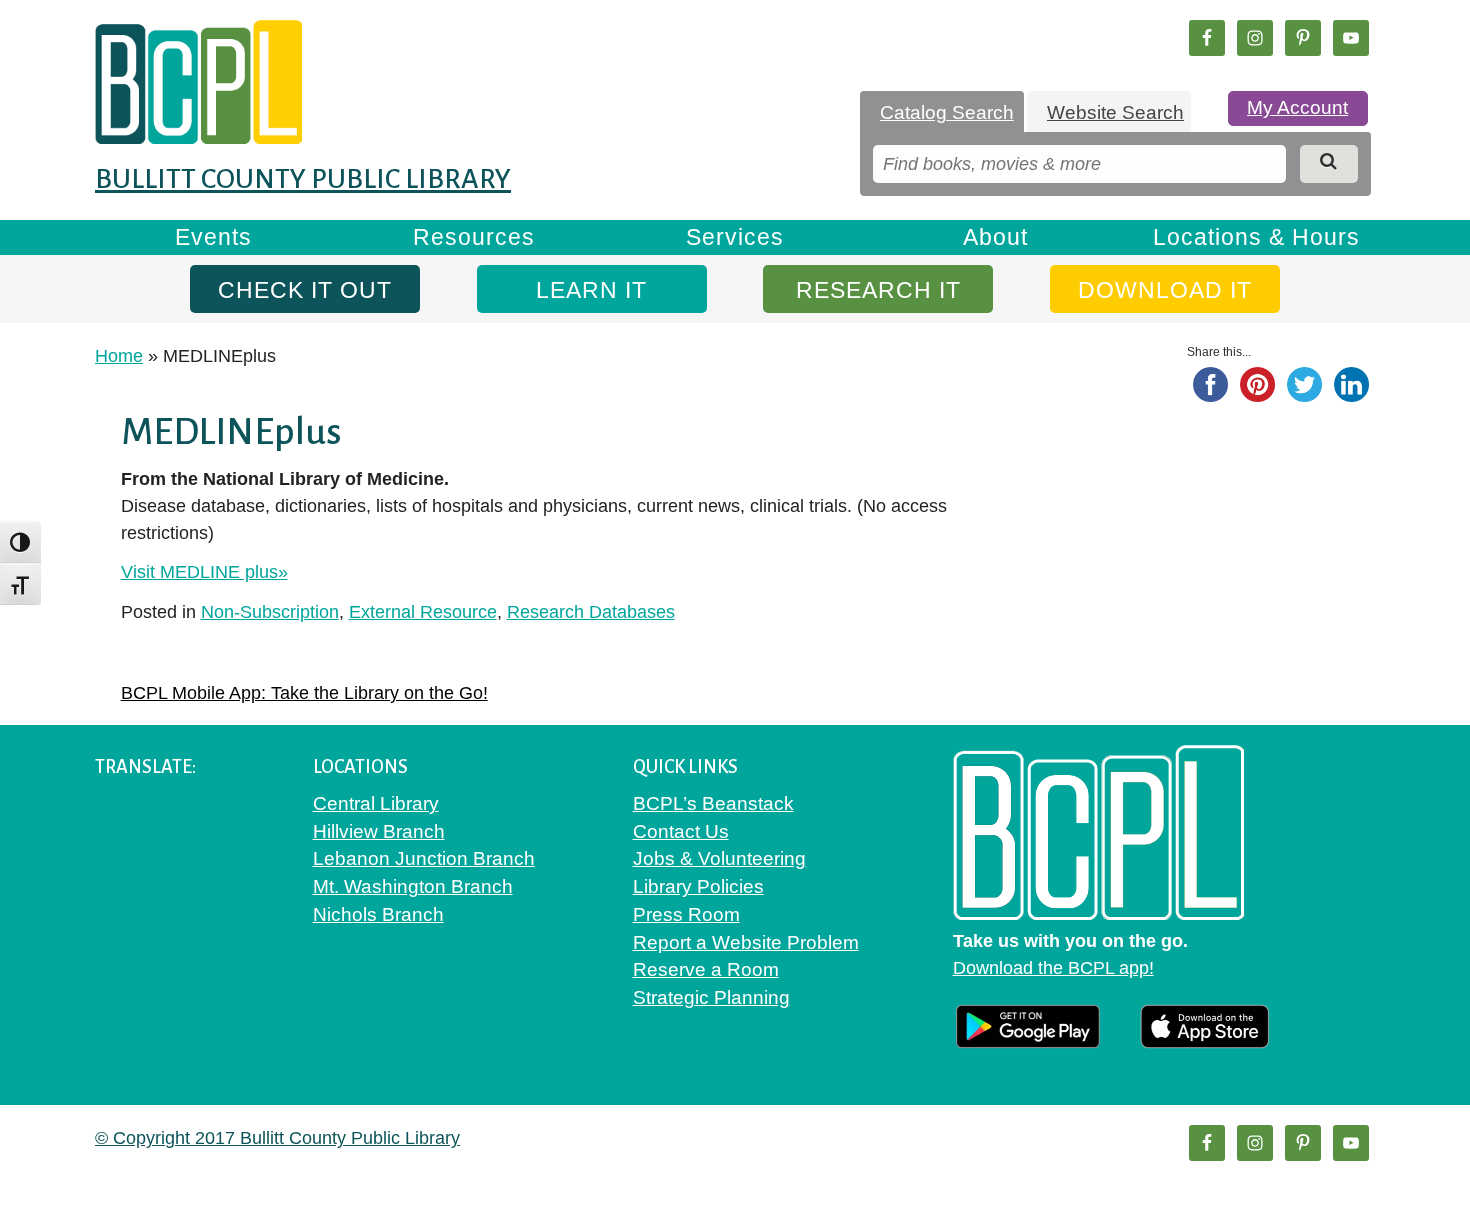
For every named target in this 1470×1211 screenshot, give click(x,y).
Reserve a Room (706, 969)
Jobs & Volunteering (719, 858)
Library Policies (698, 886)
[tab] (942, 113)
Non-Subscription (270, 612)
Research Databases (591, 612)
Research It (878, 290)
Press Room (686, 914)
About (995, 237)
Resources (474, 237)
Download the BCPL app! (1053, 968)
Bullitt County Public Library (303, 179)
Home (119, 356)
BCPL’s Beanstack (713, 803)
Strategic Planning (711, 997)
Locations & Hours (1256, 237)
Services (735, 237)
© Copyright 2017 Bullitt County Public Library (277, 1138)
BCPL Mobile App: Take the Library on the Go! (304, 693)
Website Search (1115, 112)
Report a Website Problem (746, 942)
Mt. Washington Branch (413, 886)
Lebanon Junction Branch (424, 858)
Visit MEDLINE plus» (204, 572)
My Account (1297, 107)
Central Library (376, 803)
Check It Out (305, 290)
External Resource (423, 612)
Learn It (591, 290)
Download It (1165, 290)
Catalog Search (947, 112)
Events (213, 237)
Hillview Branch (379, 831)
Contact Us (681, 831)
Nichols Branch (378, 914)
